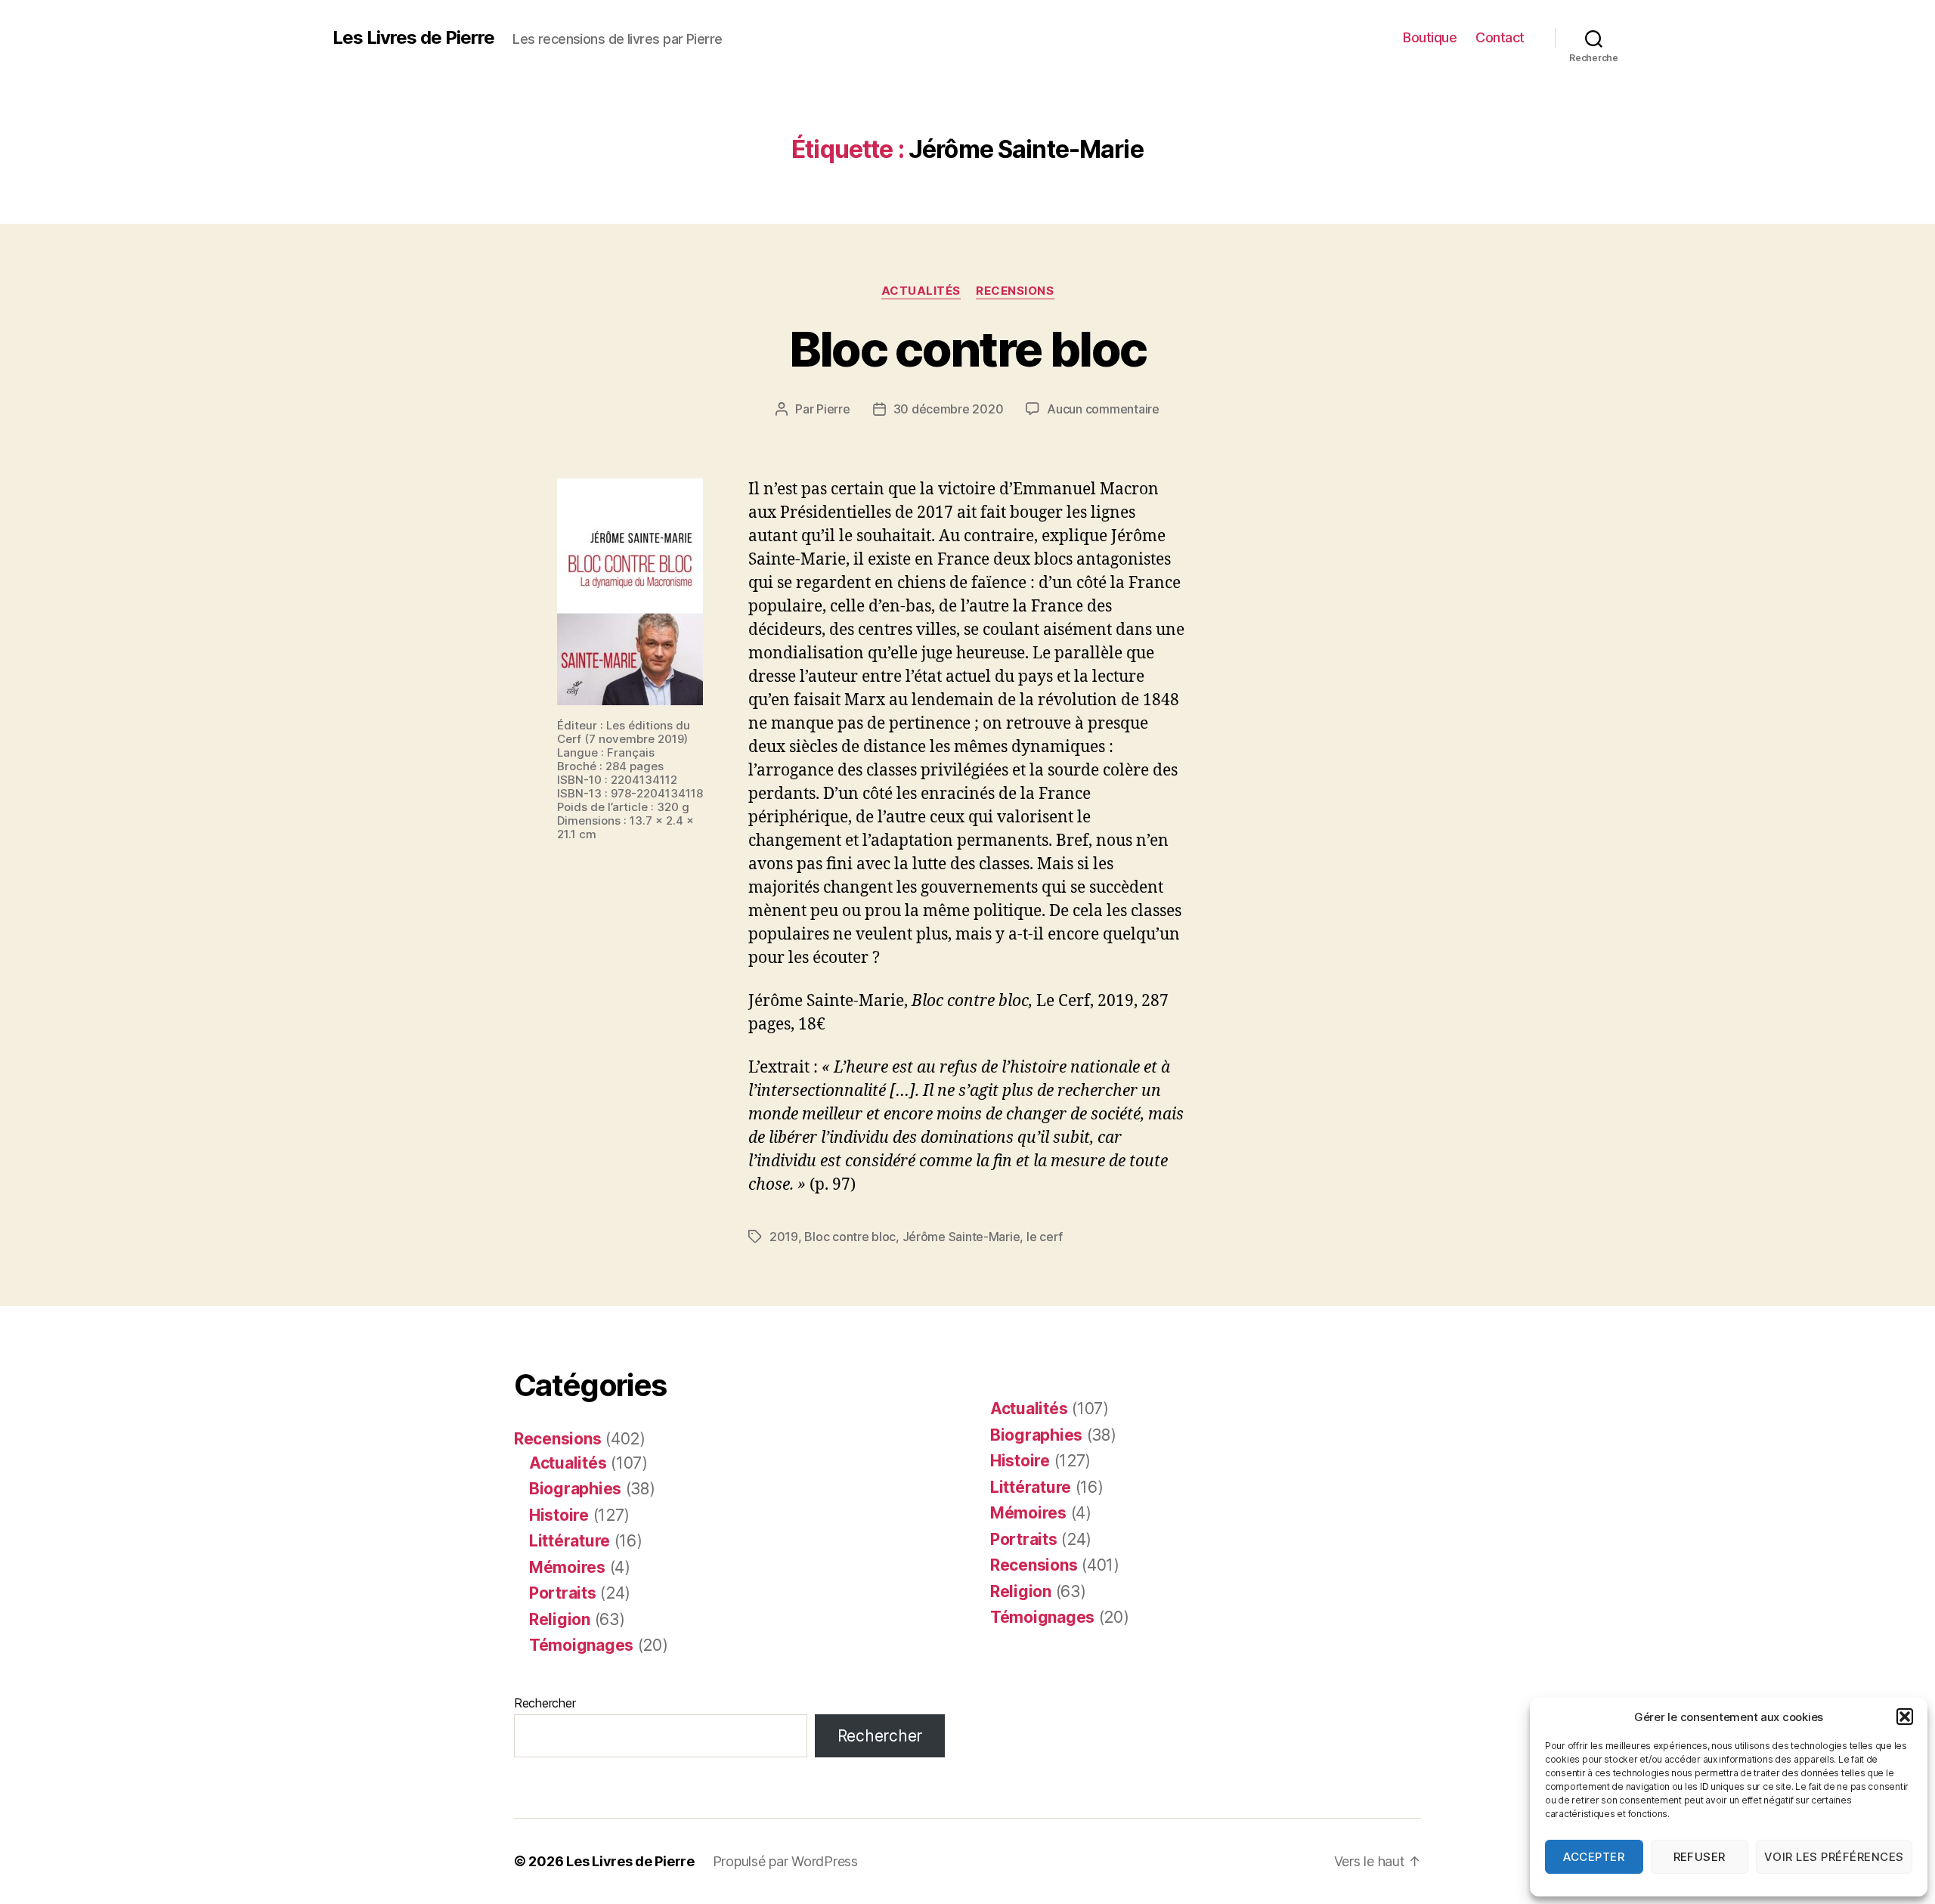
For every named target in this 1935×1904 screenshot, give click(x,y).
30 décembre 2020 (949, 409)
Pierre (833, 409)
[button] (1905, 1717)
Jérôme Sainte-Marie (961, 1237)
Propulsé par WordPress (785, 1861)
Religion (560, 1619)
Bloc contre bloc (967, 349)
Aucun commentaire (1103, 409)
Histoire (559, 1515)
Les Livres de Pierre (413, 38)
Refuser (1700, 1857)
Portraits (563, 1593)
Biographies (575, 1489)
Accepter (1594, 1857)
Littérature (570, 1541)
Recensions (1015, 291)
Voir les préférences (1834, 1857)
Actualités (921, 291)
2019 (784, 1237)
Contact (1500, 37)
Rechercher (545, 1703)
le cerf (1045, 1237)
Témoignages (581, 1645)
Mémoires (567, 1567)
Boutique (1430, 37)
